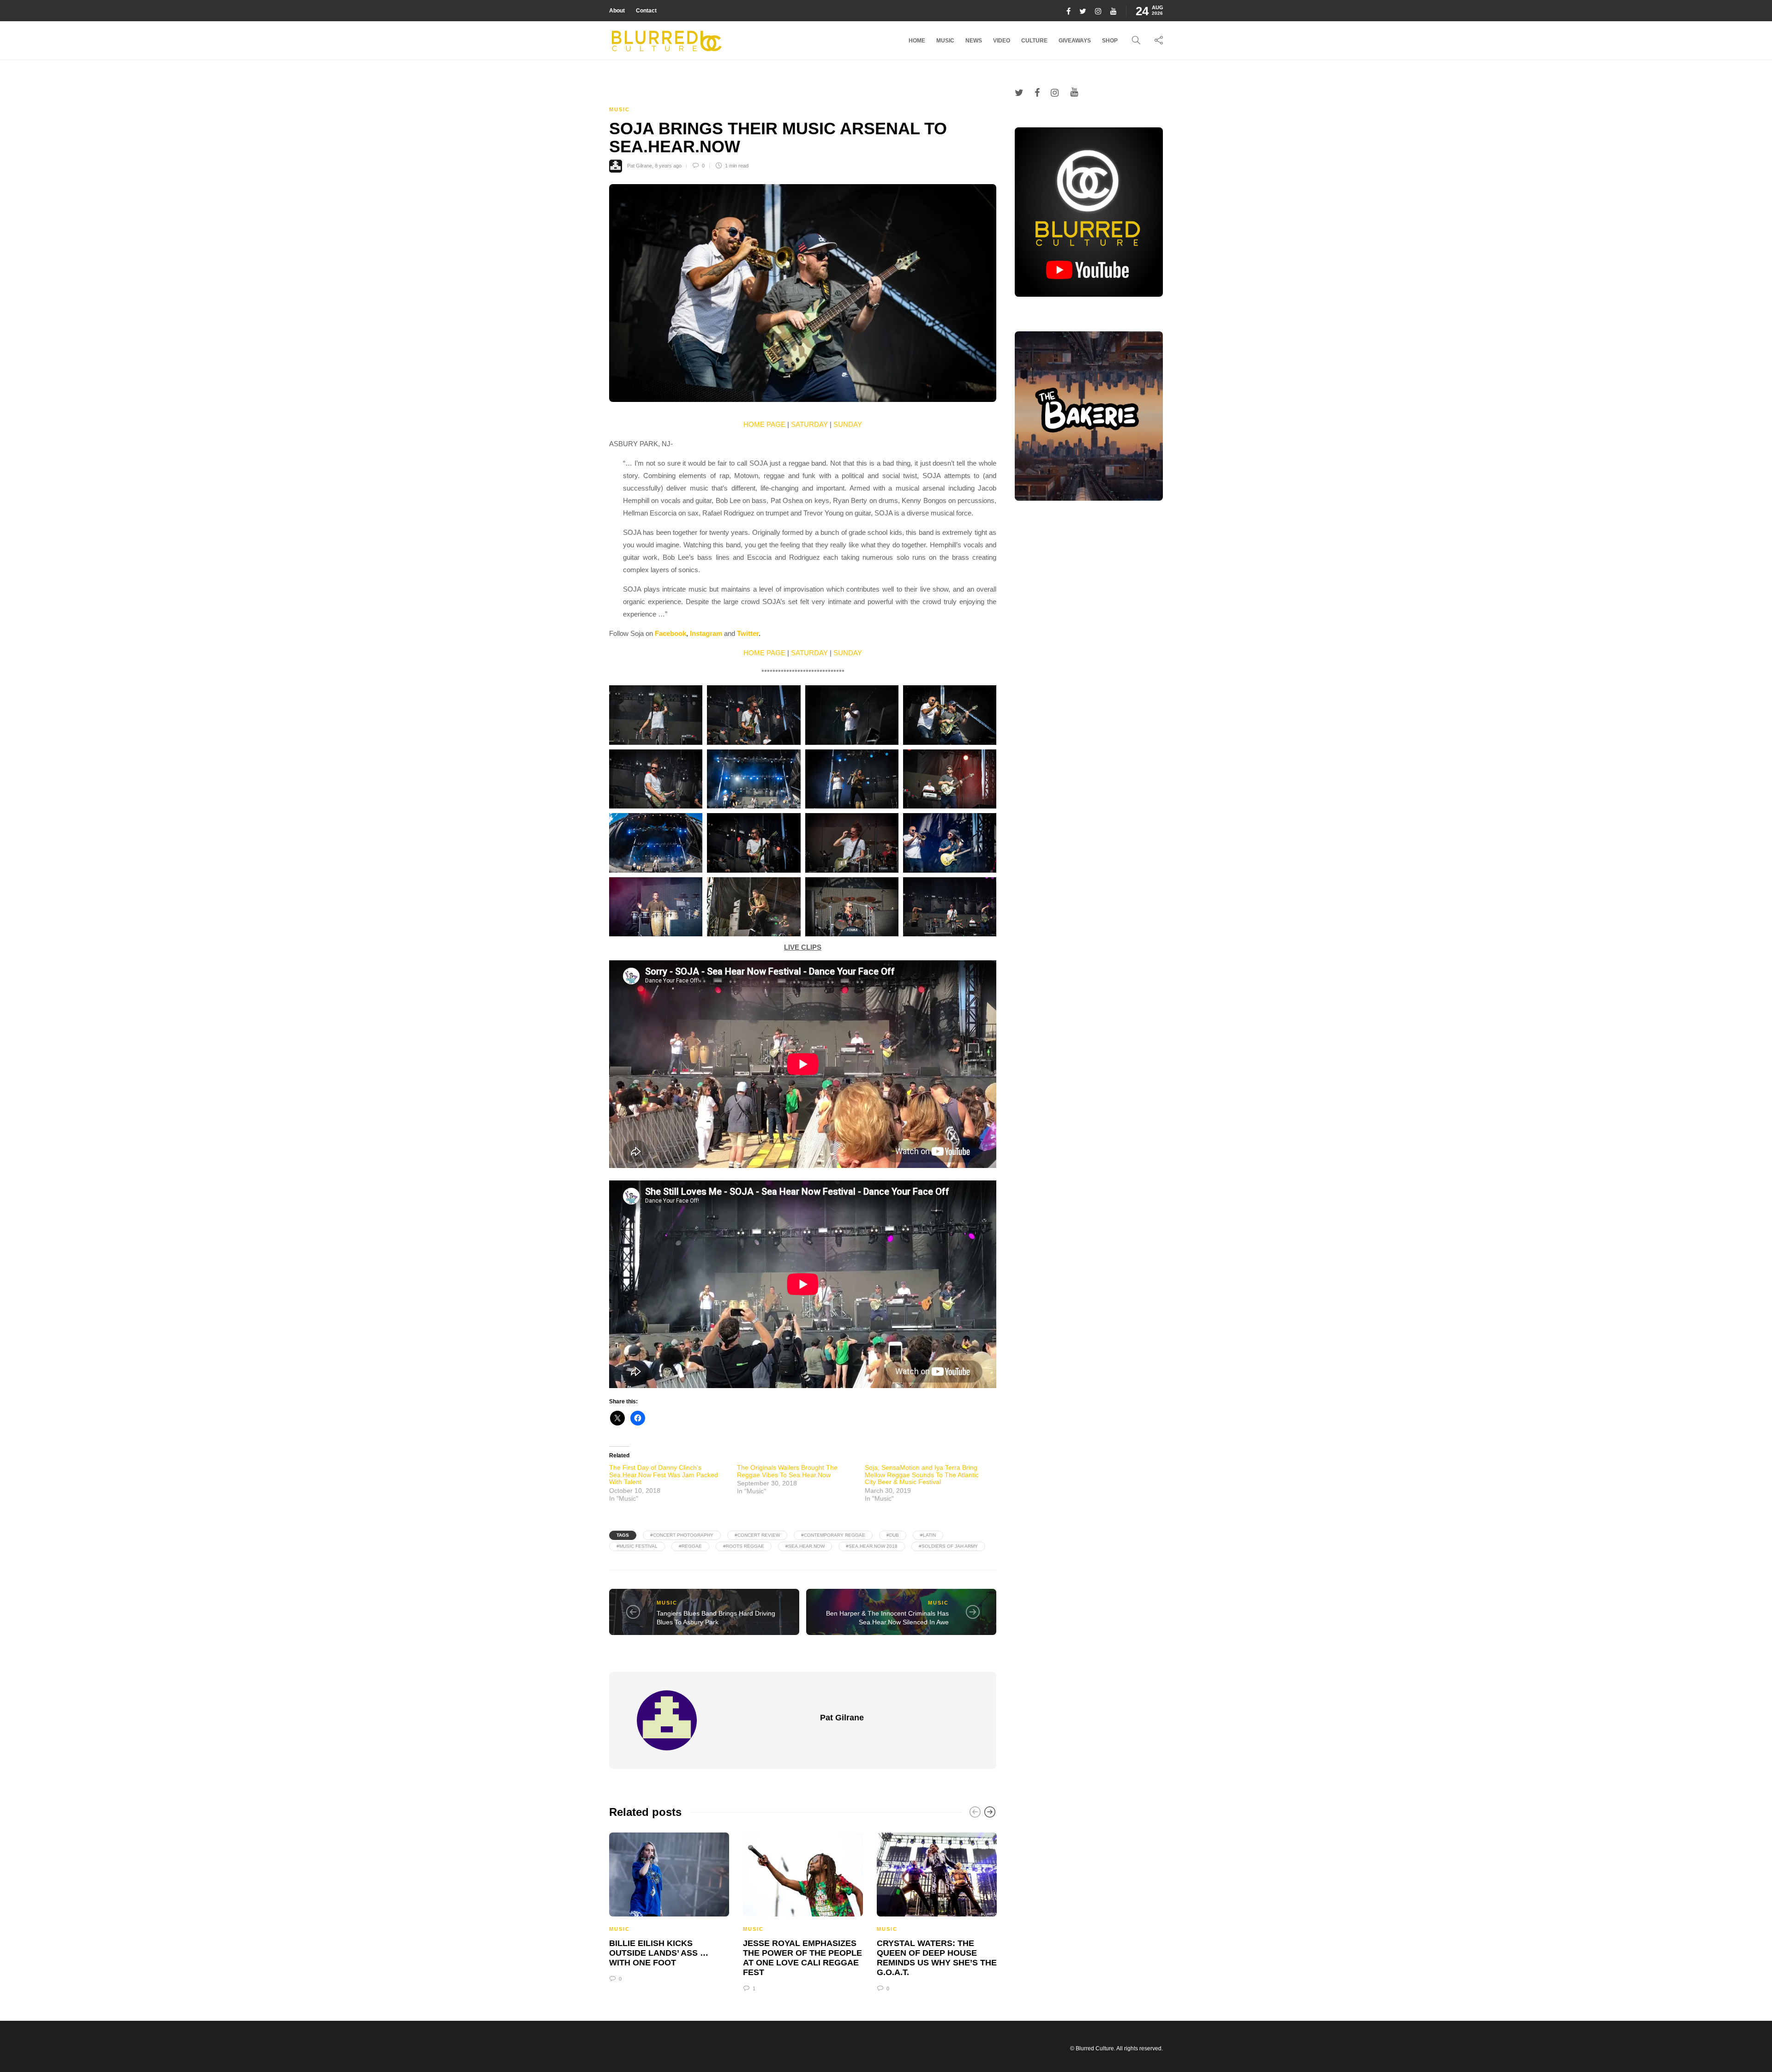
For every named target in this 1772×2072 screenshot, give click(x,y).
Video (1002, 41)
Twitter (748, 633)
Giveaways (1075, 41)
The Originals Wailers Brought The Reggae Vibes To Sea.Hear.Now (787, 1471)
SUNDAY (848, 424)
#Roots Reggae (744, 1546)
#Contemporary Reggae (833, 1535)
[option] (669, 1906)
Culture (1034, 41)
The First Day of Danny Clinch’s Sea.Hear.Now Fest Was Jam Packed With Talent (664, 1475)
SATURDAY (809, 424)
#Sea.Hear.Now (805, 1546)
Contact (646, 11)
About (617, 11)
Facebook (670, 633)
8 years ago (668, 166)
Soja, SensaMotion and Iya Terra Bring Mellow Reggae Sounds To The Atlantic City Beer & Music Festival (922, 1475)
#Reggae (690, 1546)
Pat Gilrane (640, 166)
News (974, 41)
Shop (1110, 41)
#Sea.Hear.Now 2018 (872, 1546)
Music (945, 41)
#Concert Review (757, 1535)
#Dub (893, 1535)
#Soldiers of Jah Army (948, 1546)
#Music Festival (637, 1546)
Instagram (706, 633)
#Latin (928, 1535)
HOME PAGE (764, 424)
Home (917, 41)
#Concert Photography (682, 1535)
